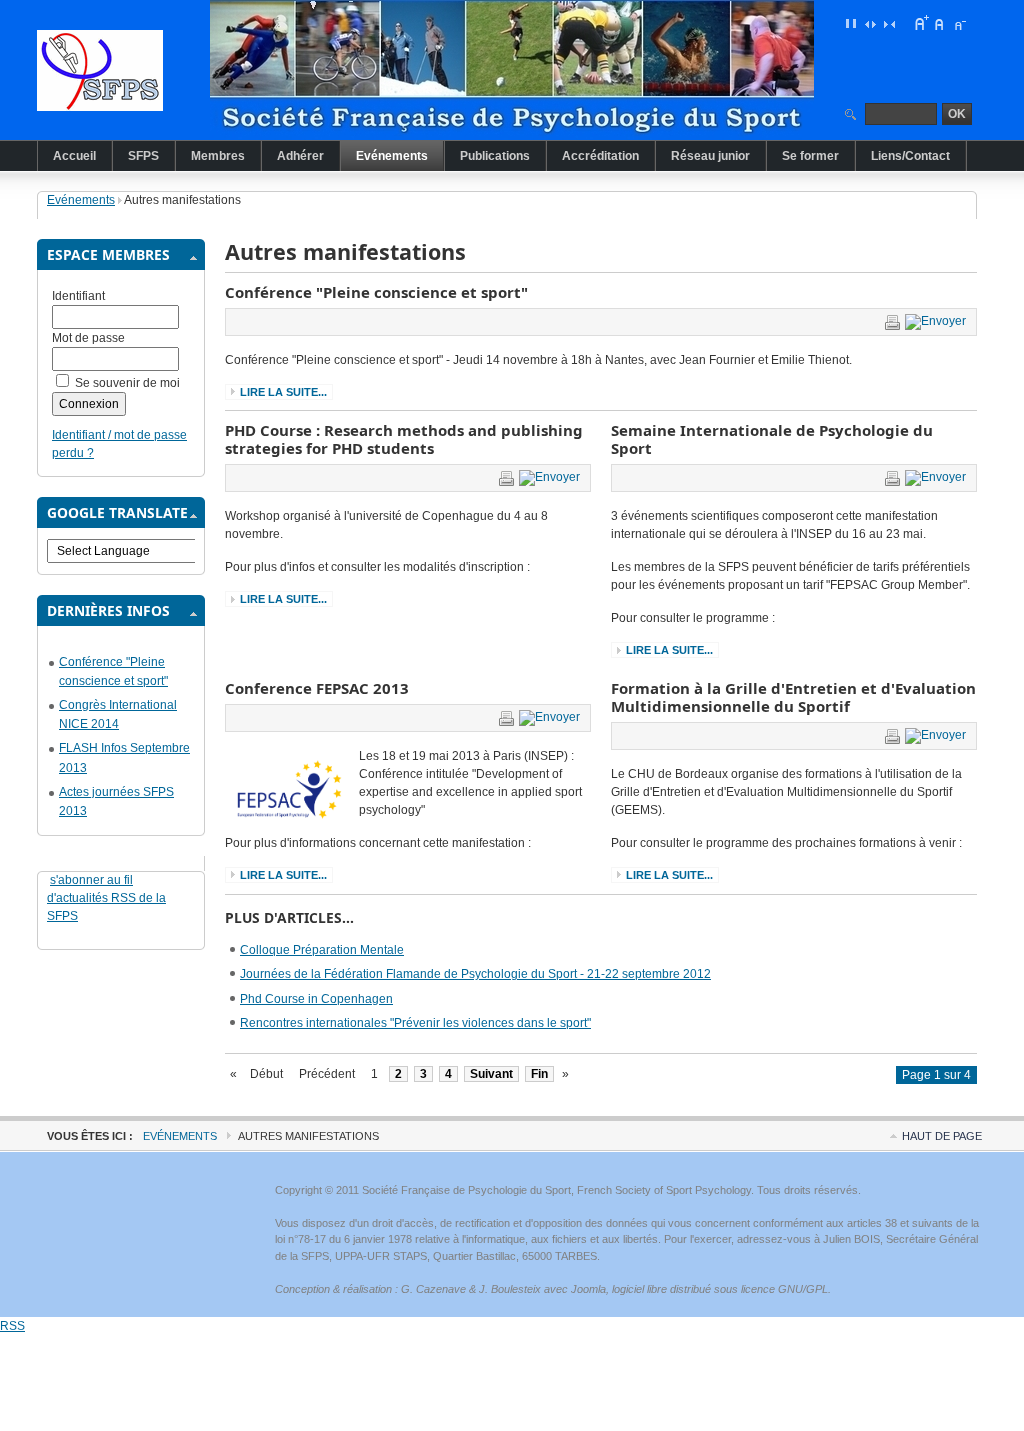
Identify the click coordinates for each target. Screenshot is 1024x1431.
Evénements (81, 200)
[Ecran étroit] (889, 23)
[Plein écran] (851, 23)
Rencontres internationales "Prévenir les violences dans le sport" (415, 1023)
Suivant (491, 1074)
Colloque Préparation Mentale (322, 950)
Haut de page (942, 1136)
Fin (539, 1074)
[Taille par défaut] (940, 23)
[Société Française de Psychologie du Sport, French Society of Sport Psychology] (137, 70)
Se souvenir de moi (127, 383)
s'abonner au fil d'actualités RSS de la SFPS (106, 898)
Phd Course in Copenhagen (316, 999)
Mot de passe (88, 338)
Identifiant (78, 296)
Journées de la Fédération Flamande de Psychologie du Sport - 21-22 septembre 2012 (475, 974)
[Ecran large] (870, 23)
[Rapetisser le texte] (959, 23)
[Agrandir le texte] (921, 23)
